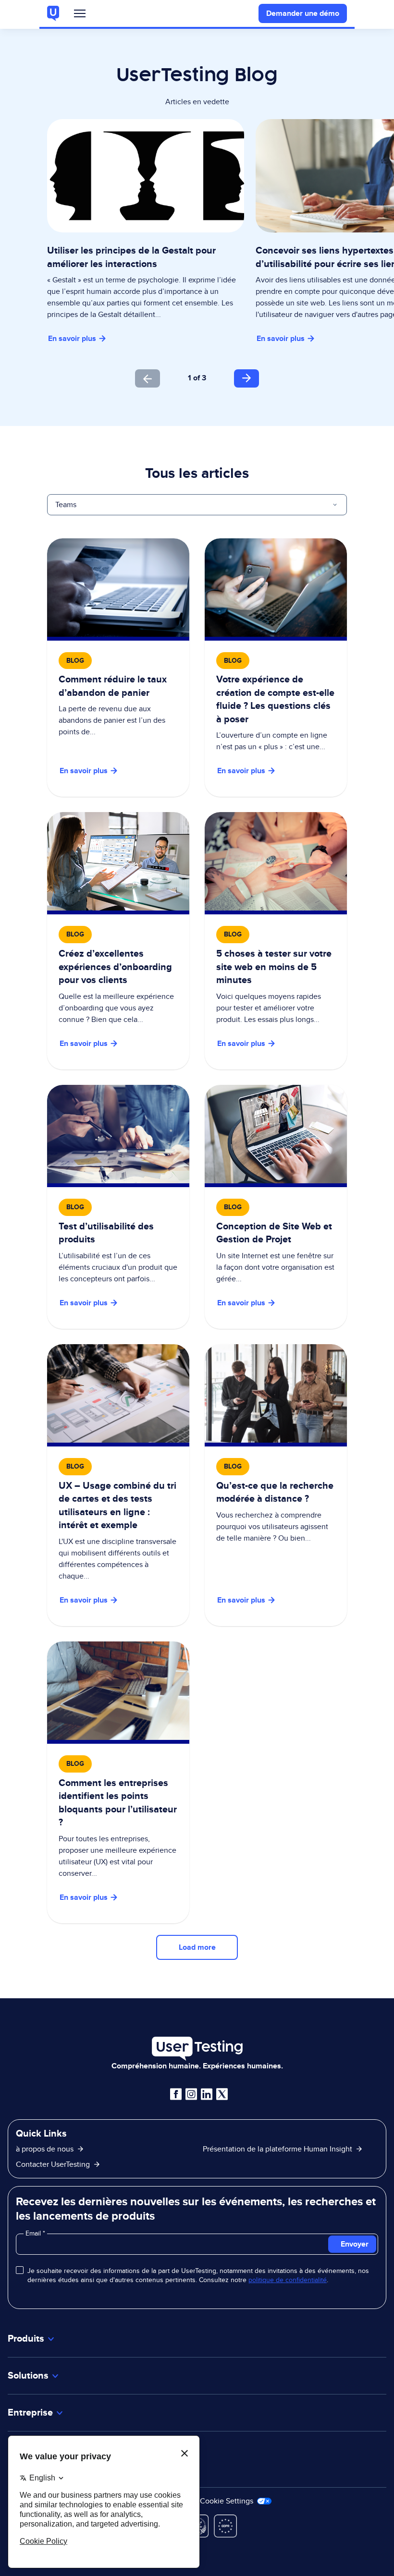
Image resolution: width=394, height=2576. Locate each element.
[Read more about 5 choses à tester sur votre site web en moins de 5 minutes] (276, 941)
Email (34, 2233)
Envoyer (355, 2244)
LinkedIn (207, 2094)
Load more (197, 1947)
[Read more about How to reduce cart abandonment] (118, 668)
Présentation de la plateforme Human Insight (277, 2149)
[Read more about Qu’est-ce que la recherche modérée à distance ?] (276, 1485)
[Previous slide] (148, 378)
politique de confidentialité (288, 2280)
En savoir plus (72, 338)
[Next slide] (246, 378)
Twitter (222, 2094)
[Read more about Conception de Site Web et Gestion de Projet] (276, 1207)
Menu (80, 16)
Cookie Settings (228, 2501)
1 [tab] (190, 378)
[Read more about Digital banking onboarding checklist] (276, 668)
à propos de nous (45, 2149)
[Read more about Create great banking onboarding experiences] (118, 941)
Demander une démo (303, 13)
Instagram (191, 2094)
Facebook (176, 2094)
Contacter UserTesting (53, 2164)
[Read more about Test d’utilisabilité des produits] (118, 1207)
